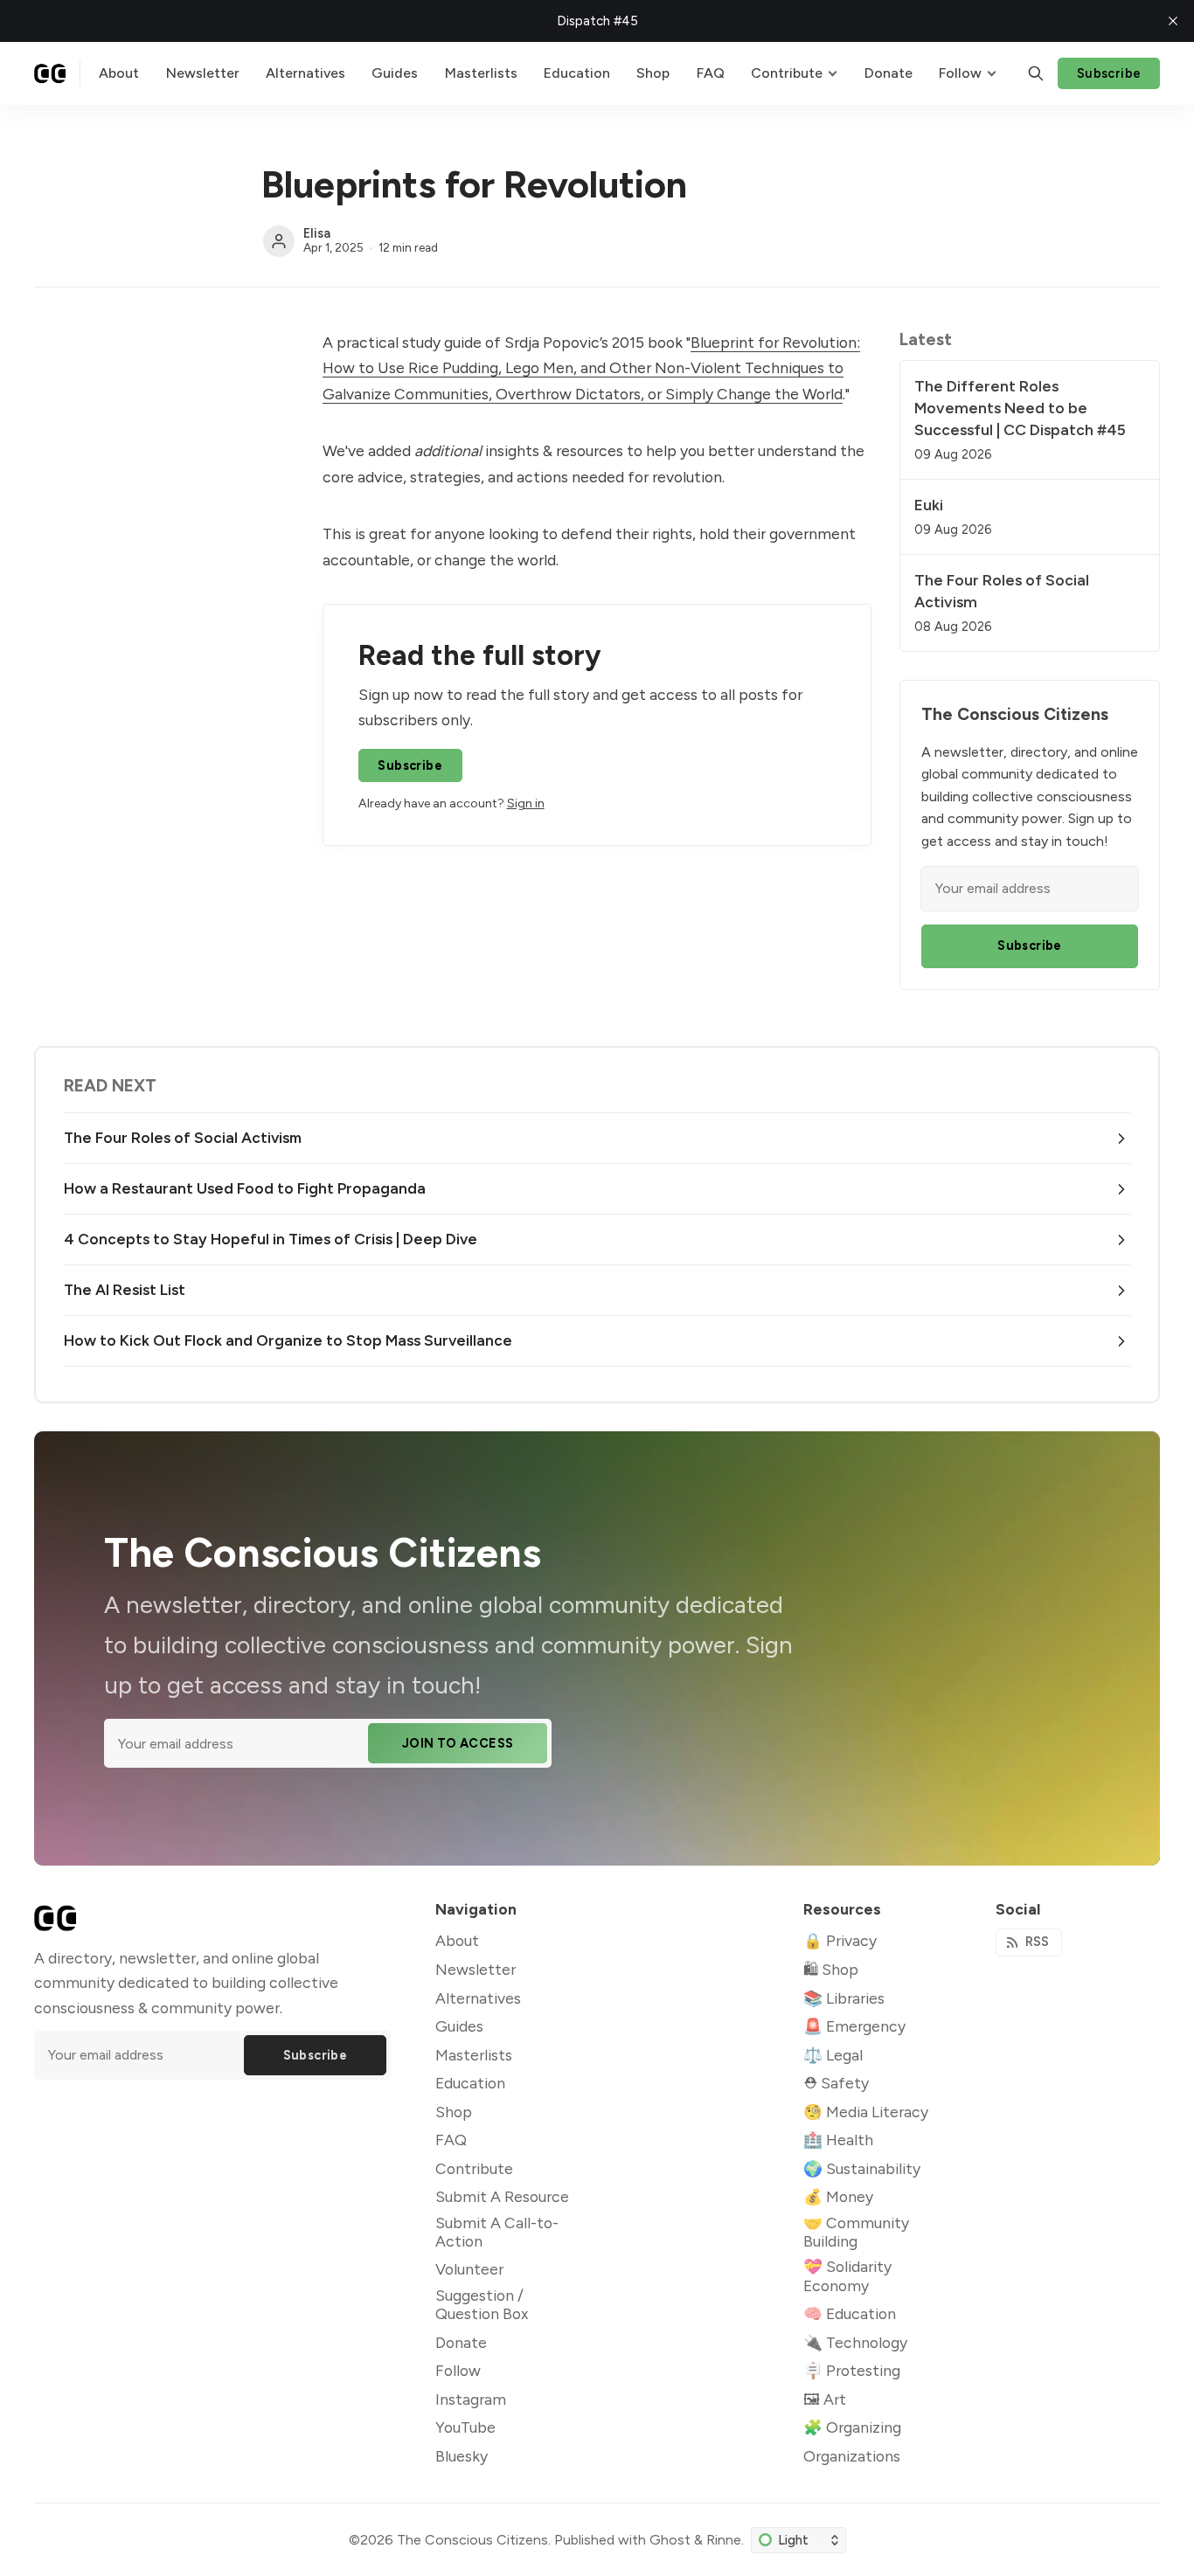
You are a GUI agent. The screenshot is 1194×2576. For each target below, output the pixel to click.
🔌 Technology (855, 2342)
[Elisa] (279, 241)
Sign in (526, 803)
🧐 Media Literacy (866, 2112)
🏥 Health (838, 2140)
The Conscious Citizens (472, 2540)
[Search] (1036, 73)
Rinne (724, 2540)
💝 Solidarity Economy (847, 2275)
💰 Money (838, 2196)
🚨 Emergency (854, 2026)
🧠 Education (850, 2313)
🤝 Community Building (856, 2232)
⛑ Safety (836, 2083)
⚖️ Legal (833, 2055)
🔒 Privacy (840, 1940)
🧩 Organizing (852, 2427)
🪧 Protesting (852, 2370)
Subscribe (1109, 73)
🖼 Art (825, 2399)
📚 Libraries (844, 1998)
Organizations (852, 2456)
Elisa (317, 233)
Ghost (670, 2540)
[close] (1173, 21)
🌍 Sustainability (862, 2168)
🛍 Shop (831, 1969)
